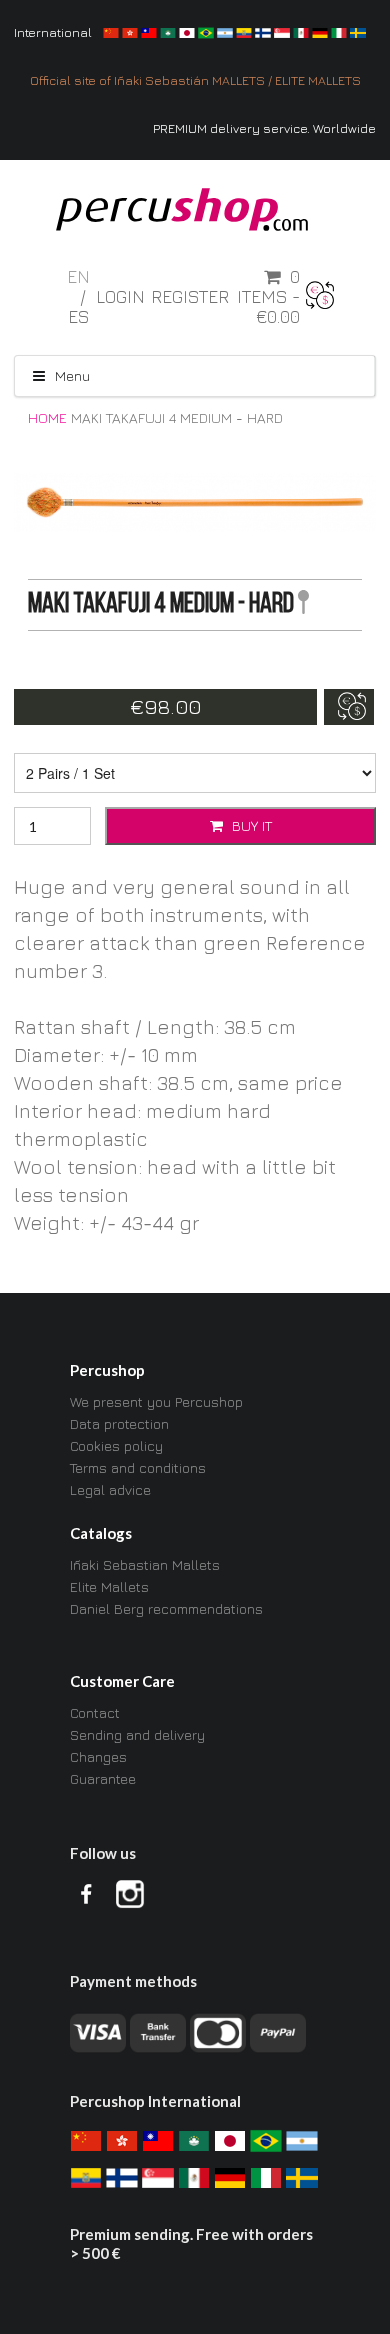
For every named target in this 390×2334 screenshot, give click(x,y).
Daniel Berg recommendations (166, 1608)
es (79, 316)
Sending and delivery (137, 1734)
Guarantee (103, 1778)
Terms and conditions (138, 1467)
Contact (95, 1713)
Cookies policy (116, 1445)
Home (47, 418)
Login (120, 297)
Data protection (119, 1423)
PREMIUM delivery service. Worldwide (264, 128)
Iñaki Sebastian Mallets (145, 1565)
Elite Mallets (109, 1586)
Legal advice (110, 1489)
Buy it (250, 825)
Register (190, 297)
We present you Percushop (156, 1402)
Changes (98, 1756)
